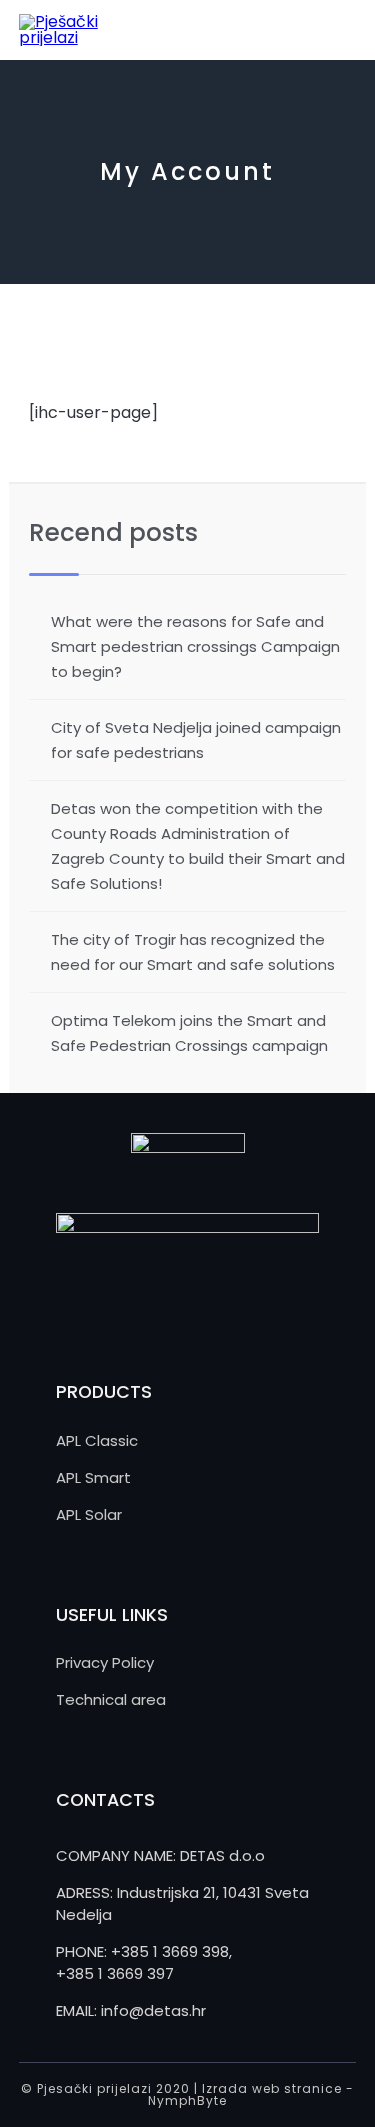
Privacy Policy (105, 1662)
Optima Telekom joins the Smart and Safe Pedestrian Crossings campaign (189, 1033)
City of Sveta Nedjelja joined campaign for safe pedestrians (196, 740)
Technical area (111, 1699)
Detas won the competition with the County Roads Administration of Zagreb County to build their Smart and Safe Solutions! (198, 846)
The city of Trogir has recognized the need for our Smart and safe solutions (193, 952)
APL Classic (97, 1440)
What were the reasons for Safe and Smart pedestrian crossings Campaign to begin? (195, 646)
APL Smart (93, 1477)
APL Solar (89, 1514)
